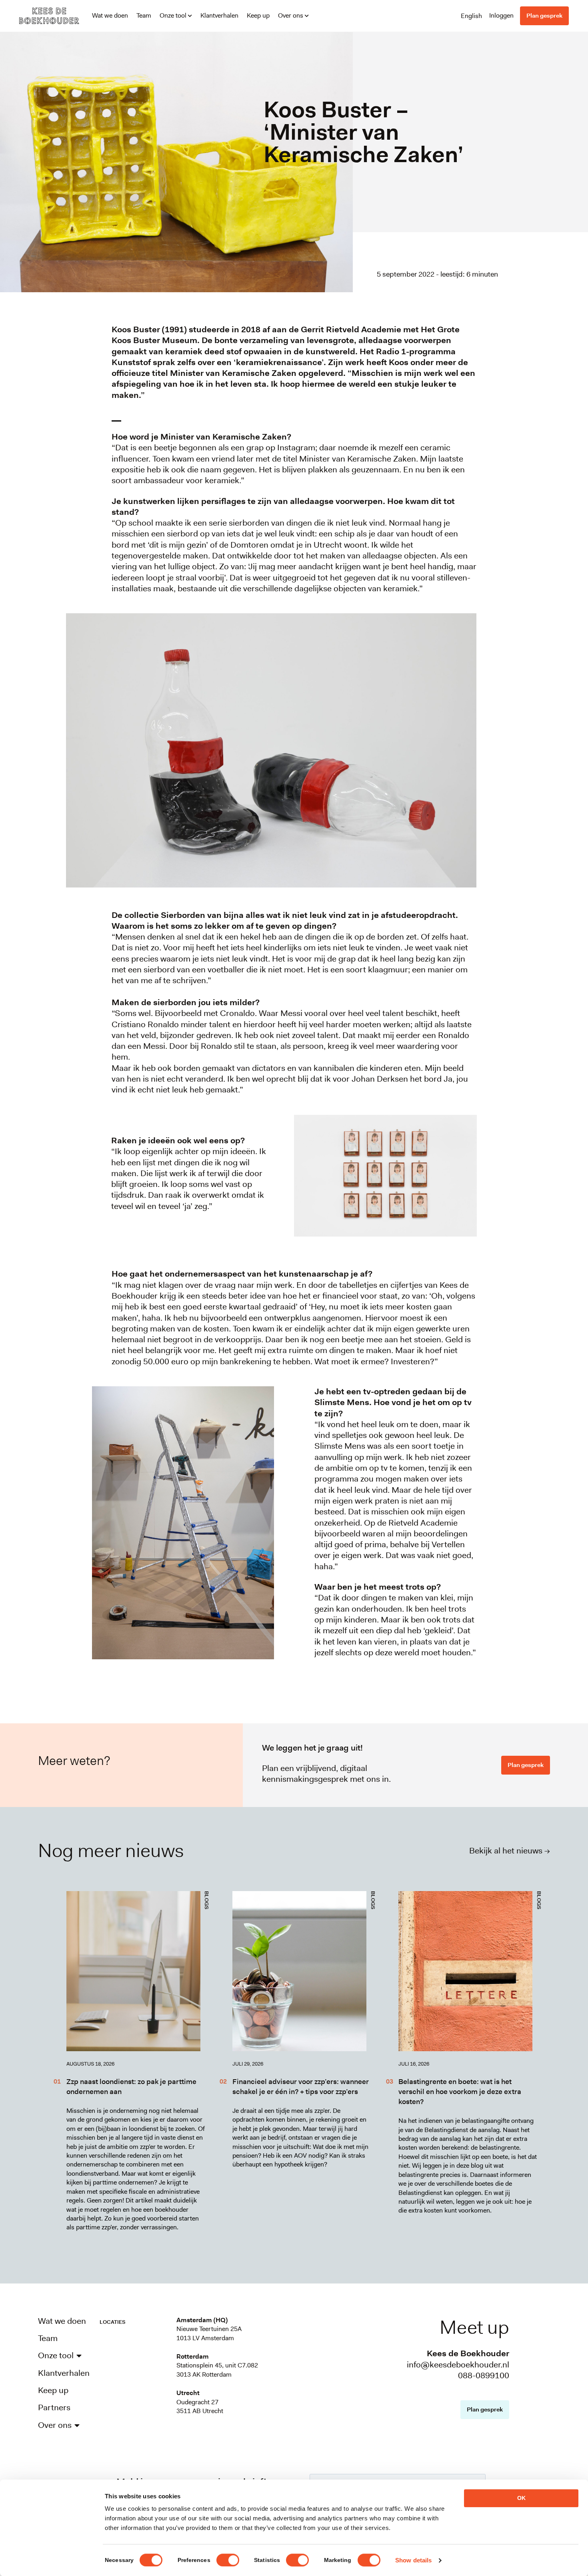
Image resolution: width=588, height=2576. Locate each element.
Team (144, 15)
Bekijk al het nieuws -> (510, 1851)
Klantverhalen (219, 15)
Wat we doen (110, 15)
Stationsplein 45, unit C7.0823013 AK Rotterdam (217, 2370)
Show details (413, 2560)
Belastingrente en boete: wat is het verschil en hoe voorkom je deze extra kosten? (460, 2092)
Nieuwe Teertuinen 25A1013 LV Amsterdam (209, 2333)
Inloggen (501, 15)
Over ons (291, 15)
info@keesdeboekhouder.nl (458, 2365)
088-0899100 (484, 2375)
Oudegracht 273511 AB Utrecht (200, 2406)
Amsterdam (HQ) (202, 2320)
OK (521, 2498)
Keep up (258, 15)
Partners (54, 2408)
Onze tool (173, 15)
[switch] (228, 2560)
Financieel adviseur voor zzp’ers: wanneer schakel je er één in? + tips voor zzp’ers (301, 2087)
